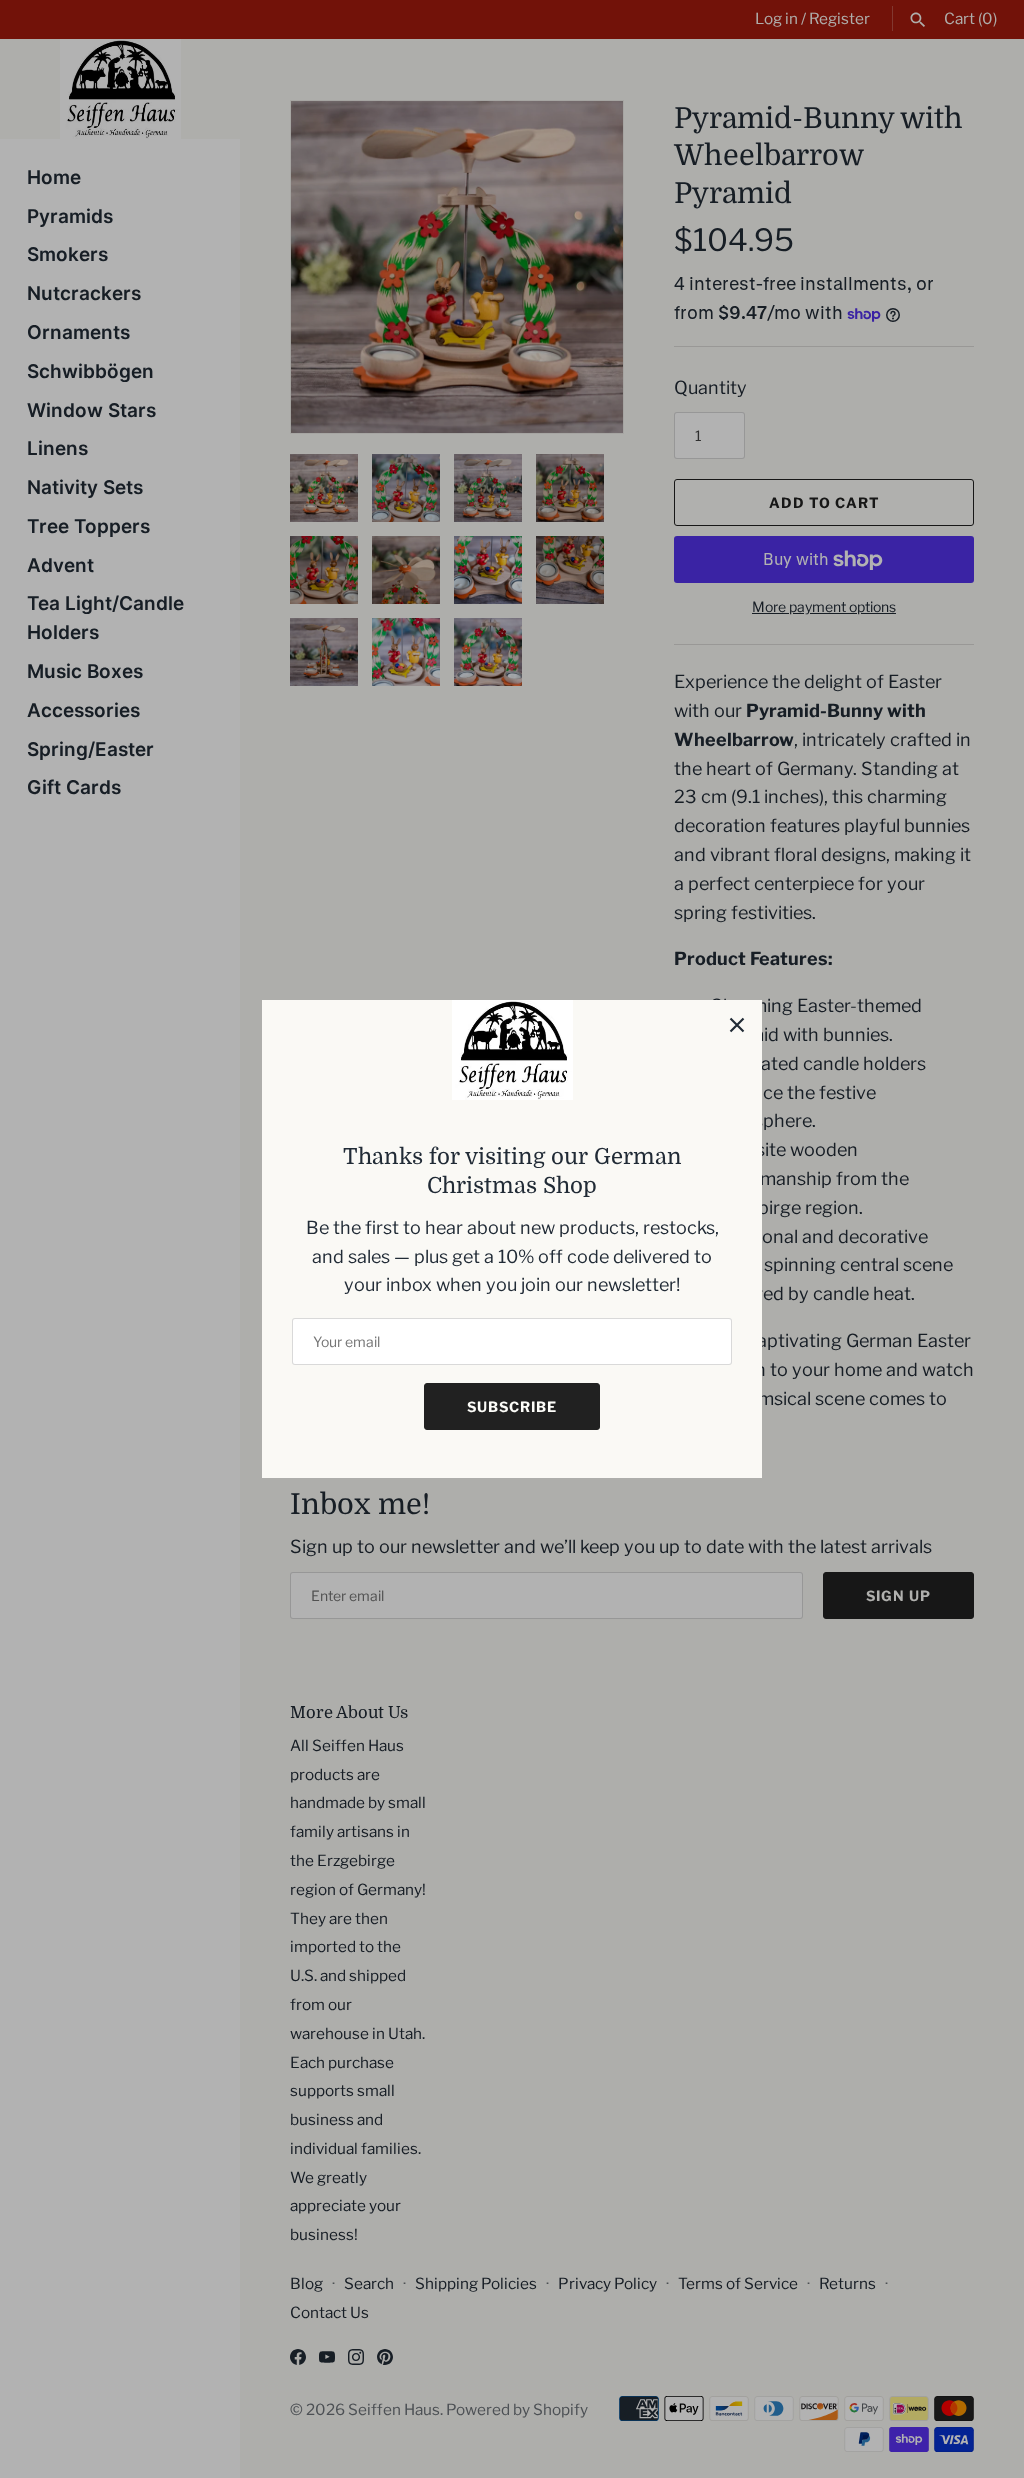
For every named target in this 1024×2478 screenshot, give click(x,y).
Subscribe (512, 1406)
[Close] (737, 1025)
